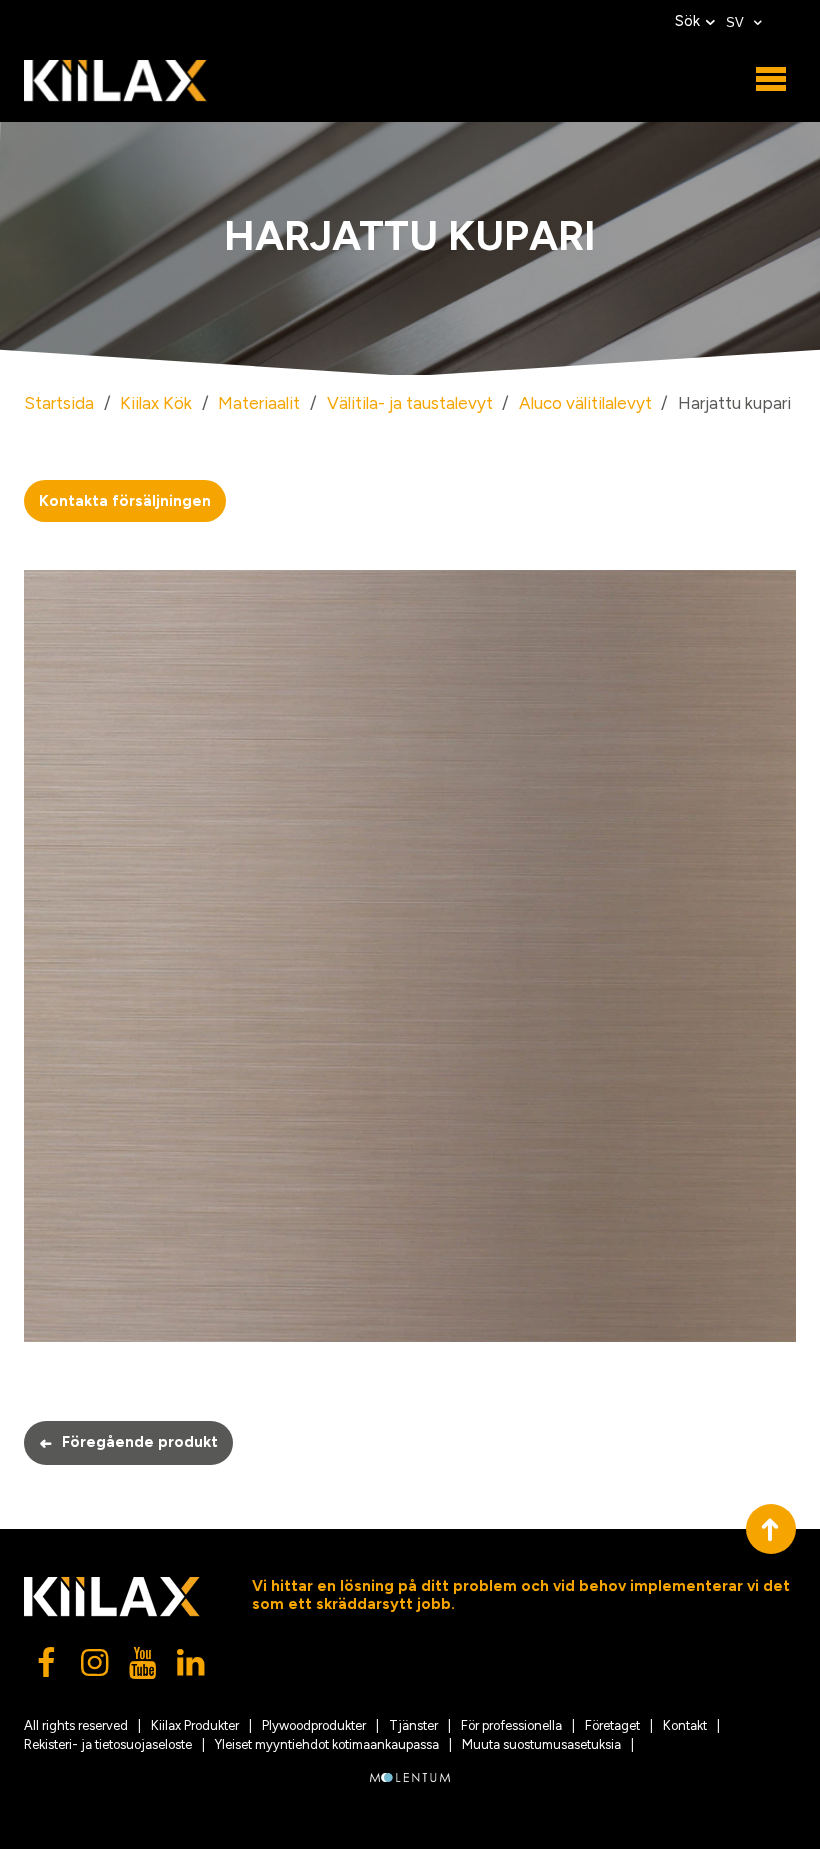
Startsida (59, 403)
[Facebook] (48, 1668)
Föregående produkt (128, 1443)
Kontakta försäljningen (125, 501)
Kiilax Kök (156, 403)
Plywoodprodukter (314, 1725)
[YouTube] (144, 1668)
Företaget (612, 1725)
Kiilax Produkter (195, 1725)
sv (737, 22)
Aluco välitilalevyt (585, 403)
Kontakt (685, 1725)
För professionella (511, 1725)
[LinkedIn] (192, 1668)
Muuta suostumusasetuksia (541, 1744)
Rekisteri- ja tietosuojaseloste (108, 1744)
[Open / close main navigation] (771, 80)
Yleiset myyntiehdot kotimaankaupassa (327, 1744)
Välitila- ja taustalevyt (410, 403)
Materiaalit (259, 403)
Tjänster (413, 1725)
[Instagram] (96, 1668)
